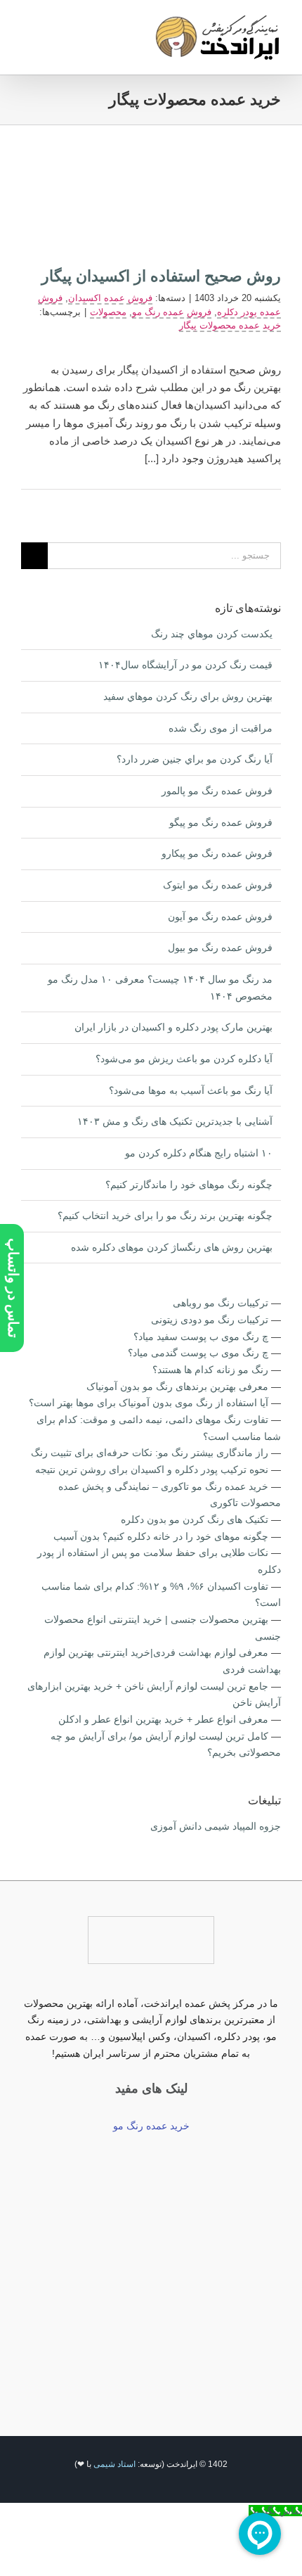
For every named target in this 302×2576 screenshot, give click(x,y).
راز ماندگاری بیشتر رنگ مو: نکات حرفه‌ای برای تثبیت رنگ (150, 1453)
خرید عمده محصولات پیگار (230, 325)
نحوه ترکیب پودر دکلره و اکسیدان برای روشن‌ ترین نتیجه (152, 1469)
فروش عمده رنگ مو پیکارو (217, 853)
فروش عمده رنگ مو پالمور (217, 791)
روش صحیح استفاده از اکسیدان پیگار (161, 276)
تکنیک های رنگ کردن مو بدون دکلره (195, 1519)
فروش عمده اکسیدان (110, 298)
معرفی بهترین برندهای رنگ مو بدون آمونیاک (177, 1386)
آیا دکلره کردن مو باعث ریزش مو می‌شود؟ (184, 1059)
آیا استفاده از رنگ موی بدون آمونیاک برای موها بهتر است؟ (149, 1403)
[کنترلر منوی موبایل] (27, 25)
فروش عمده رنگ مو (172, 312)
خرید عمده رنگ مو (151, 2126)
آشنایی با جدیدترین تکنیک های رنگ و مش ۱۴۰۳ (175, 1121)
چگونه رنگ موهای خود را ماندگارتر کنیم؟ (189, 1185)
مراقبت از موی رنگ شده (221, 728)
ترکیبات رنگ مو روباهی (221, 1303)
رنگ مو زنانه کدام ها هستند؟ (210, 1370)
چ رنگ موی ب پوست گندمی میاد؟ (198, 1353)
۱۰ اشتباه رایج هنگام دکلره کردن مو (199, 1153)
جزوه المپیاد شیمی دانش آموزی (216, 1826)
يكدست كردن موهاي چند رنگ (212, 634)
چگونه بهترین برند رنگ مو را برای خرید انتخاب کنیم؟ (165, 1216)
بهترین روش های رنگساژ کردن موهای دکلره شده (172, 1247)
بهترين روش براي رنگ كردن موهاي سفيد (188, 696)
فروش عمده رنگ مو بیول (220, 948)
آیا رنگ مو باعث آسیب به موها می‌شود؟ (191, 1090)
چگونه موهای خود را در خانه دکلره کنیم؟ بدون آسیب (161, 1536)
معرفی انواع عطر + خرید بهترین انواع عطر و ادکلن (163, 1719)
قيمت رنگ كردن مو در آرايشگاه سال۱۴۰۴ (185, 665)
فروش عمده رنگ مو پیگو (221, 822)
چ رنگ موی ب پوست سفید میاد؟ (201, 1337)
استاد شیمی (114, 2464)
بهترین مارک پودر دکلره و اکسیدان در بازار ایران (173, 1027)
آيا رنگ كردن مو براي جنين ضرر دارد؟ (195, 759)
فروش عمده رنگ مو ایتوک (218, 885)
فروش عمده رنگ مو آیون (220, 917)
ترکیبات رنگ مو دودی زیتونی (210, 1320)
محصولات (108, 312)
